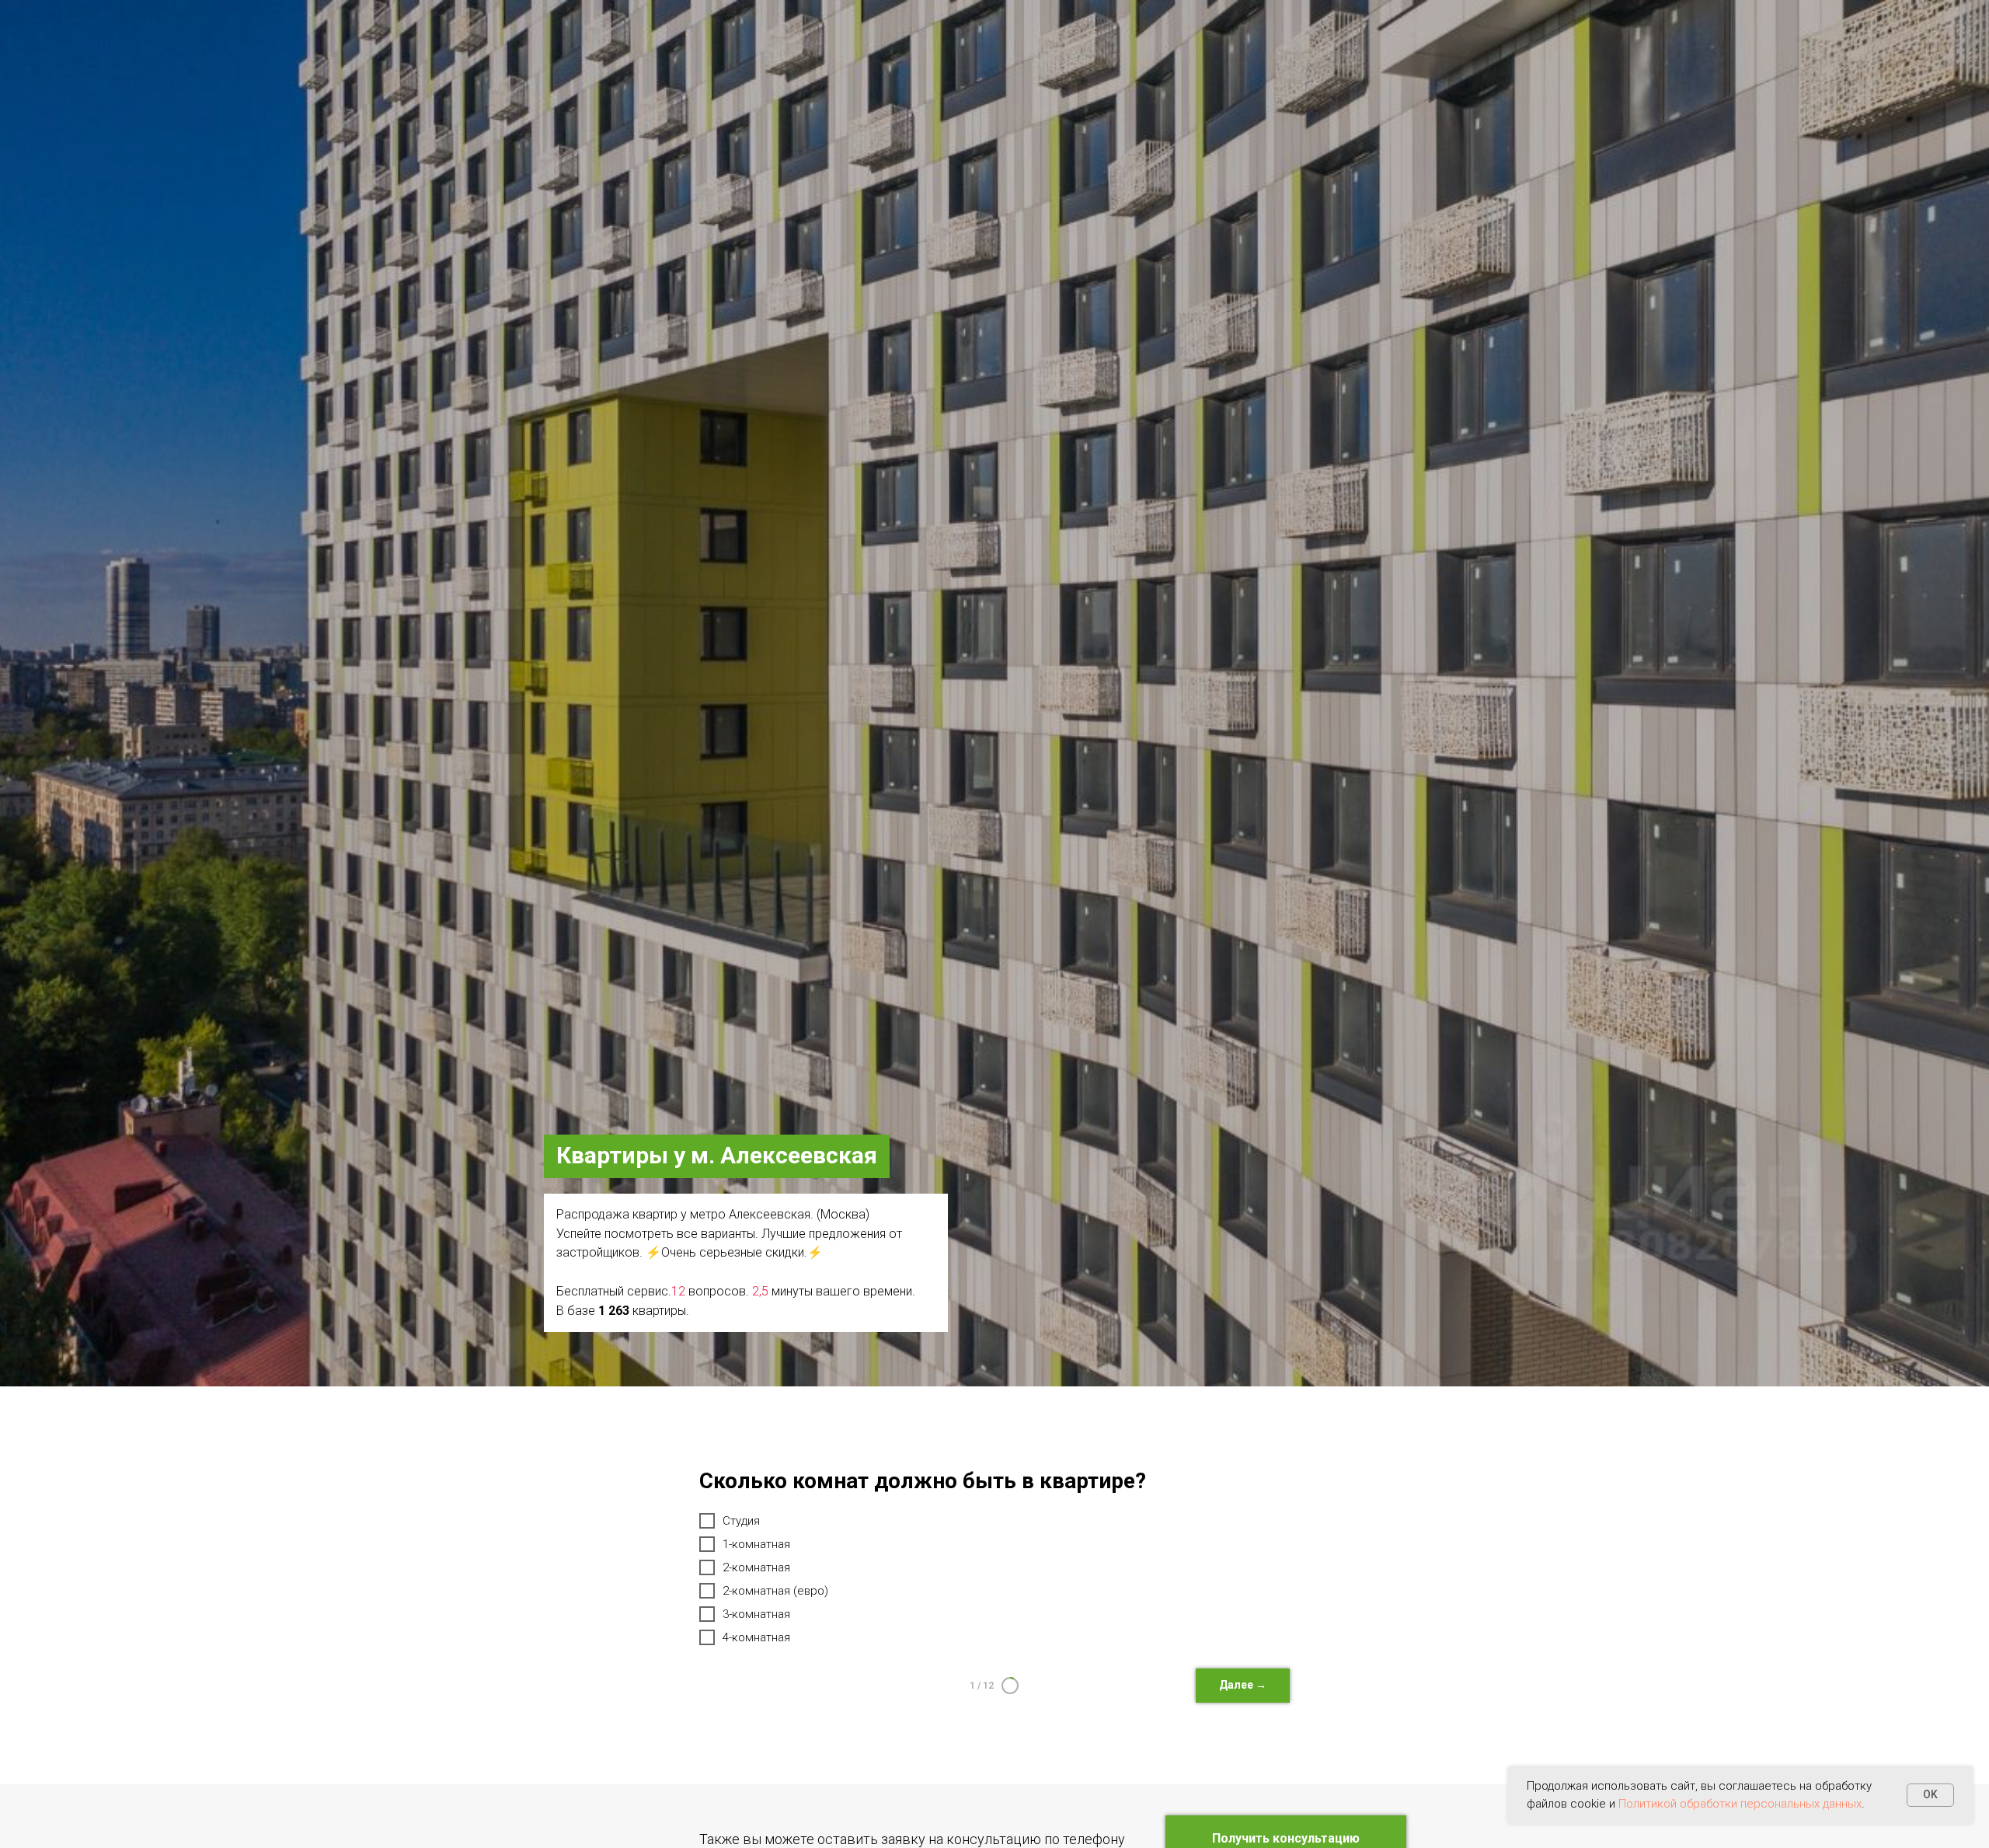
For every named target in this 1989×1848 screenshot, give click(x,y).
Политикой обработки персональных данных (1740, 1804)
